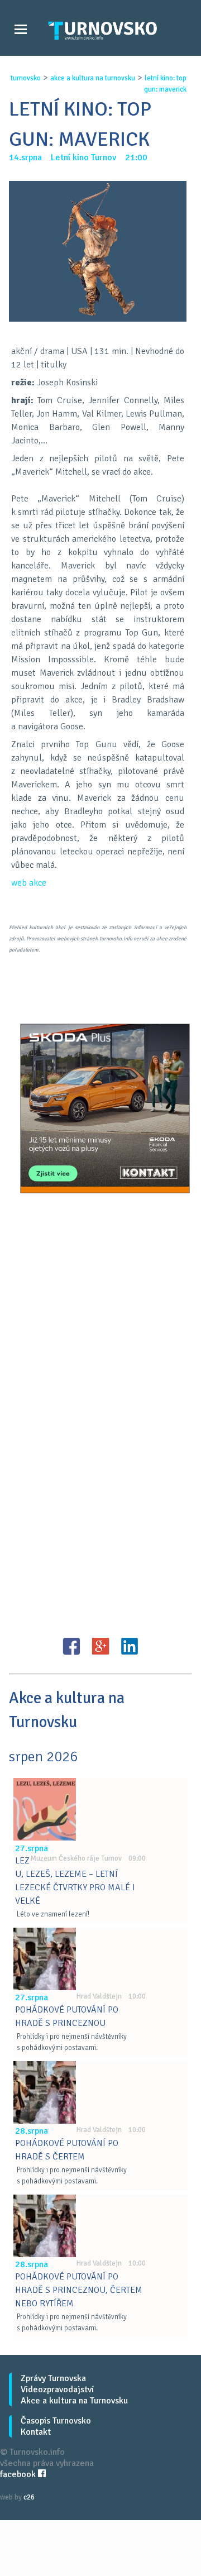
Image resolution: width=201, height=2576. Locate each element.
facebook (19, 2474)
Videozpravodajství (57, 2389)
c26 (29, 2497)
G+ (100, 1646)
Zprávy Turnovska (53, 2378)
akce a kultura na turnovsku (93, 78)
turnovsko (26, 78)
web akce (29, 883)
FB (71, 1646)
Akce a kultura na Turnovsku (74, 2401)
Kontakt (36, 2432)
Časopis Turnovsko (56, 2421)
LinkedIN (130, 1646)
